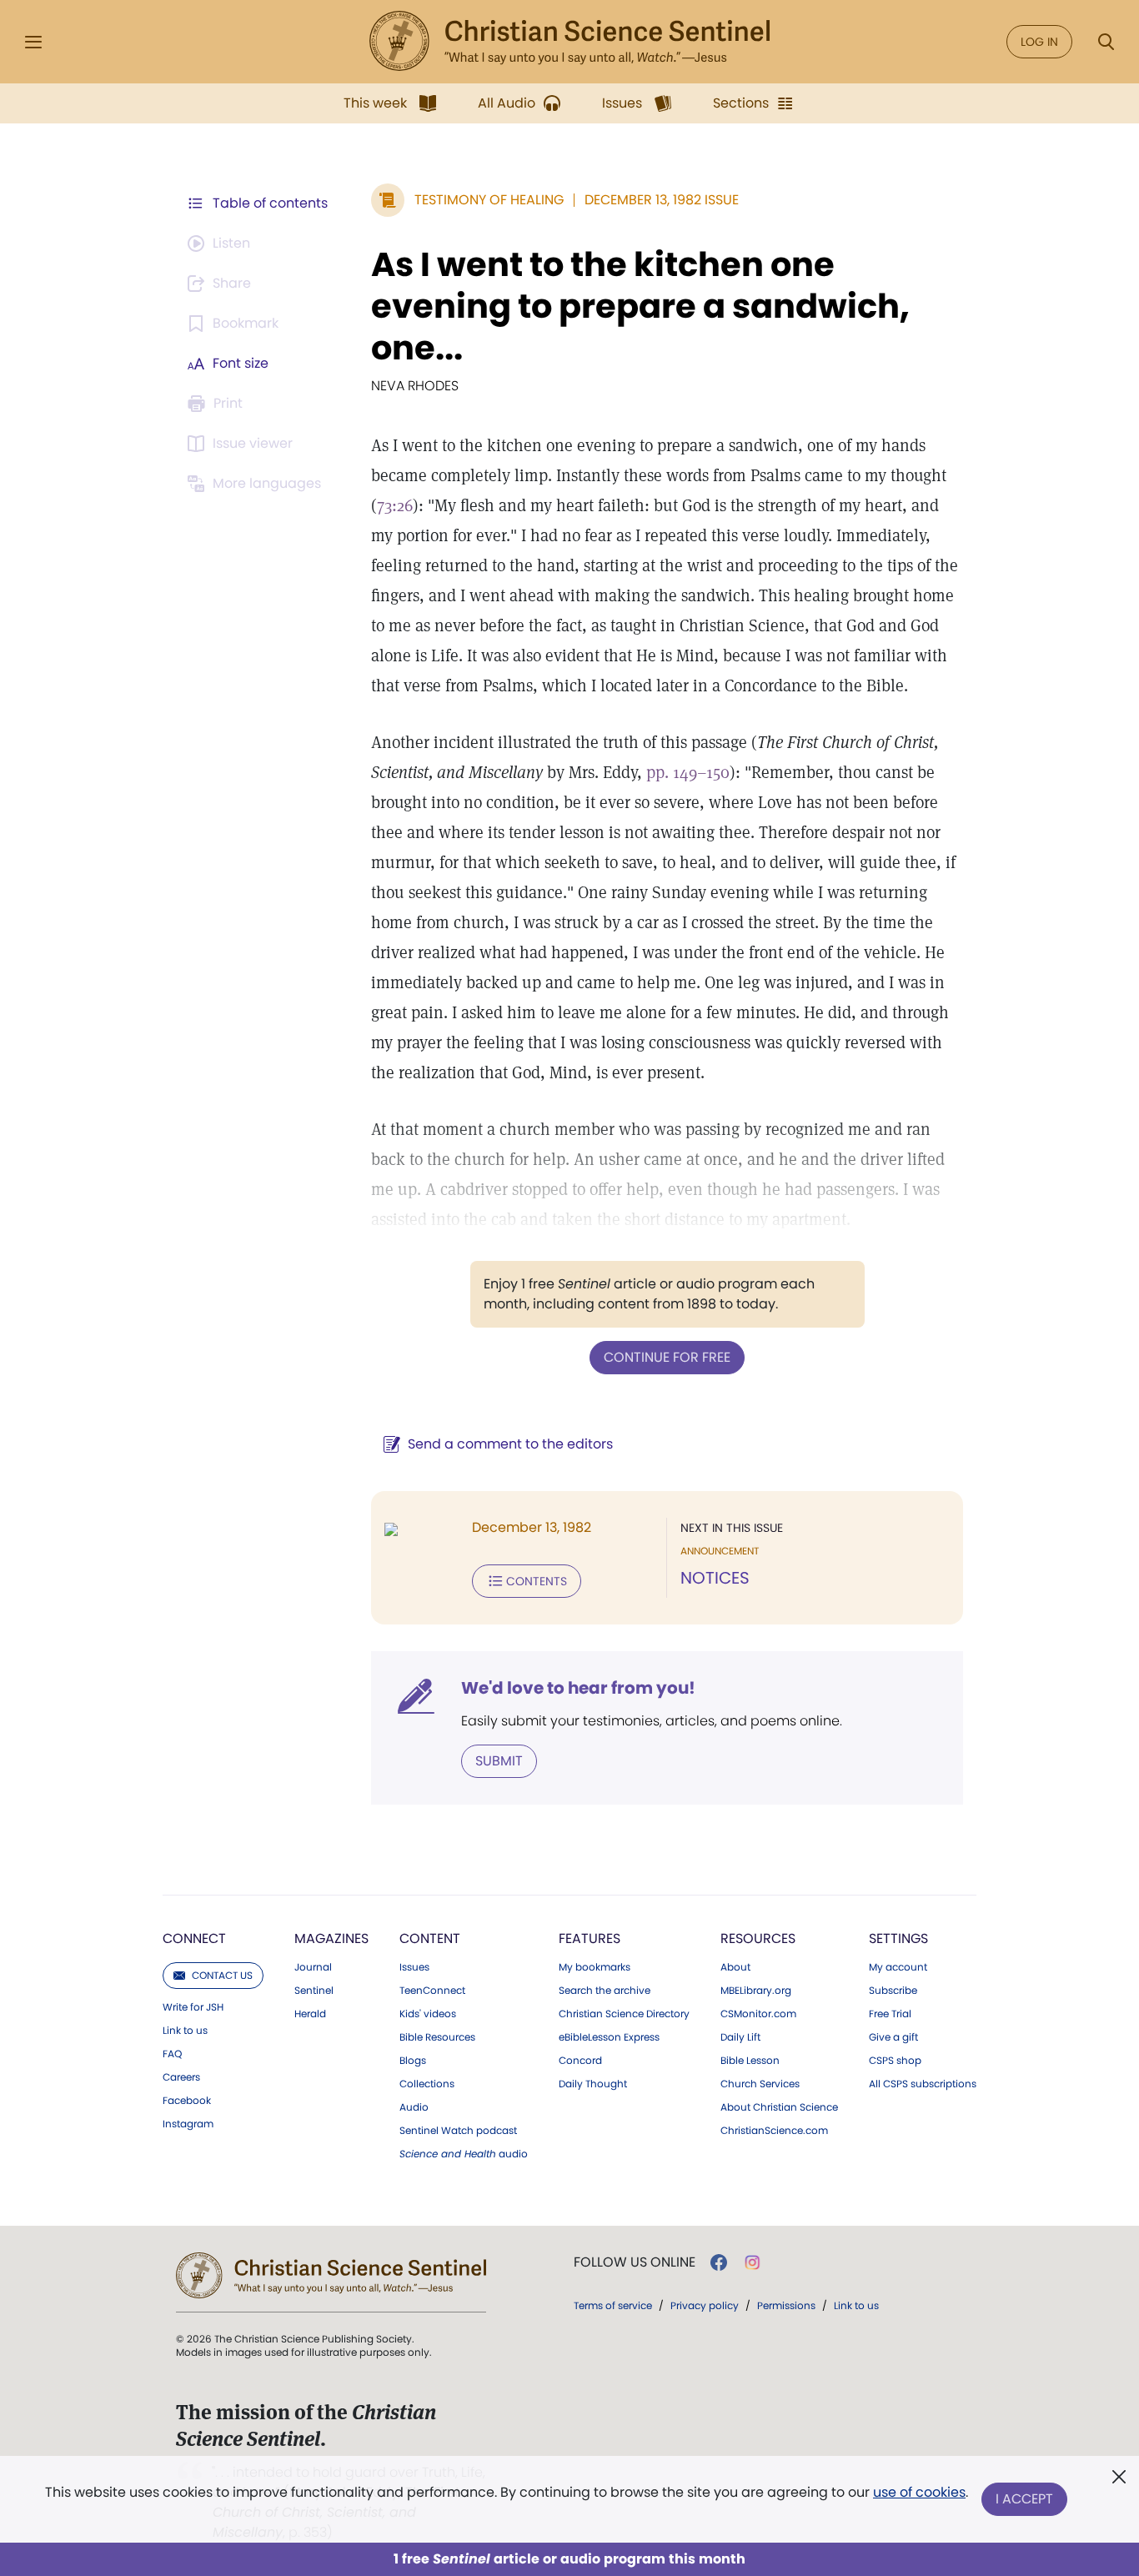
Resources (758, 1938)
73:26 (395, 505)
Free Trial (890, 2014)
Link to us (185, 2031)
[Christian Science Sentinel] (569, 42)
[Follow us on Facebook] (719, 2262)
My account (898, 1967)
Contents (537, 1581)
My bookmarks (595, 1967)
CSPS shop (895, 2061)
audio (464, 2154)
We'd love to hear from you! (578, 1688)
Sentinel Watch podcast (458, 2131)
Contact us (222, 1975)
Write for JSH (193, 2007)
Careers (181, 2077)
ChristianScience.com (774, 2131)
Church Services (760, 2084)
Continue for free (667, 1357)
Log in (1039, 42)
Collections (427, 2084)
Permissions (786, 2305)
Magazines (331, 1938)
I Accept (1024, 2499)
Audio (414, 2107)
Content (430, 1938)
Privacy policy (705, 2305)
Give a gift (893, 2037)
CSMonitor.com (758, 2014)
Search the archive (605, 1991)
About (735, 1967)
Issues (414, 1967)
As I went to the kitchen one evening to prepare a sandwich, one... (640, 306)
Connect (194, 1938)
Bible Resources (437, 2037)
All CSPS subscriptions (923, 2084)
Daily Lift (740, 2037)
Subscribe (893, 1991)
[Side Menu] (33, 42)
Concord (580, 2061)
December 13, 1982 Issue (662, 200)
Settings (898, 1938)
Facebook (187, 2101)
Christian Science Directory (624, 2014)
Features (590, 1938)
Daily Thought (593, 2084)
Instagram (188, 2124)
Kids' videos (428, 2014)
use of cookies (919, 2492)
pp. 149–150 (688, 772)
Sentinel (314, 1991)
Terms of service (613, 2305)
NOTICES (715, 1578)
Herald (310, 2014)
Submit (499, 1761)
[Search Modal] (1106, 42)
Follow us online (635, 2262)
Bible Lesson (750, 2061)
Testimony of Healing (489, 200)
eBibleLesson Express (609, 2037)
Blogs (413, 2061)
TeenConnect (432, 1991)
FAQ (172, 2054)
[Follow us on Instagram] (753, 2262)
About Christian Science (779, 2107)
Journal (313, 1967)
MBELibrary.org (756, 1991)
